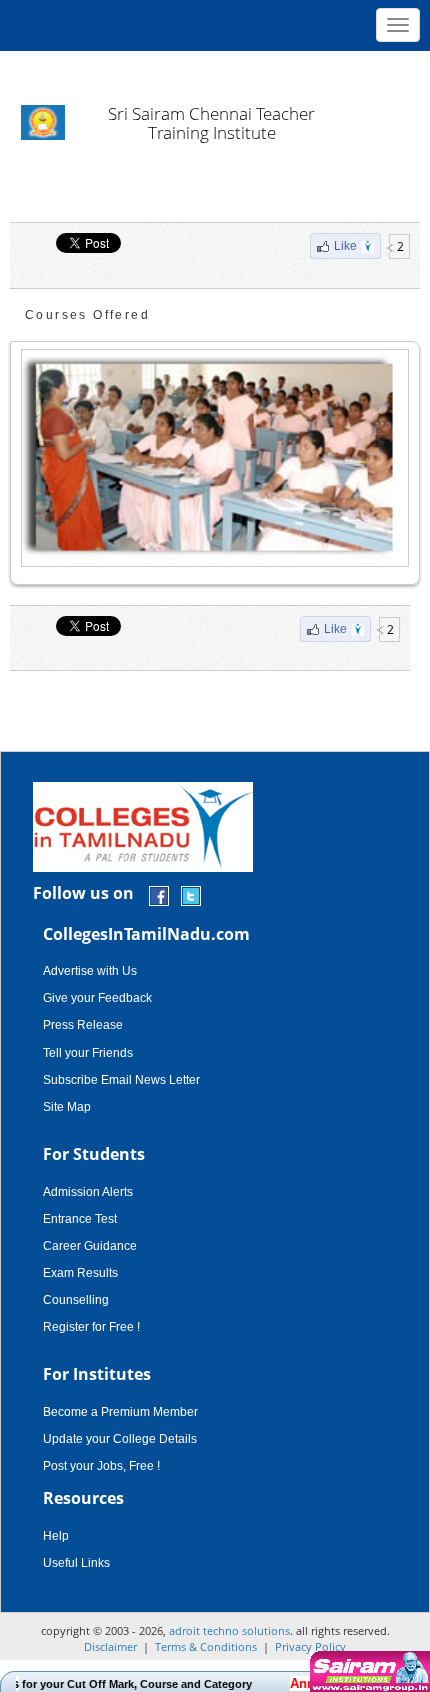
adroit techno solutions (229, 1630)
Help (56, 1536)
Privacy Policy (310, 1646)
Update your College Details (120, 1439)
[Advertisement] (215, 70)
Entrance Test (80, 1219)
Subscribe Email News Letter (121, 1080)
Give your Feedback (97, 998)
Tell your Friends (88, 1053)
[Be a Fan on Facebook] (159, 894)
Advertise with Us (90, 971)
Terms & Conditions (206, 1646)
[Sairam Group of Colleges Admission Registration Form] (367, 1671)
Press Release (83, 1025)
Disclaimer (110, 1646)
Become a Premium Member (120, 1412)
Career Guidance (90, 1246)
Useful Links (76, 1563)
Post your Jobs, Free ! (101, 1466)
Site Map (67, 1107)
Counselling (76, 1300)
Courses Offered (87, 315)
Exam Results (80, 1273)
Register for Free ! (91, 1327)
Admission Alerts (88, 1192)
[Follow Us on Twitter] (191, 894)
